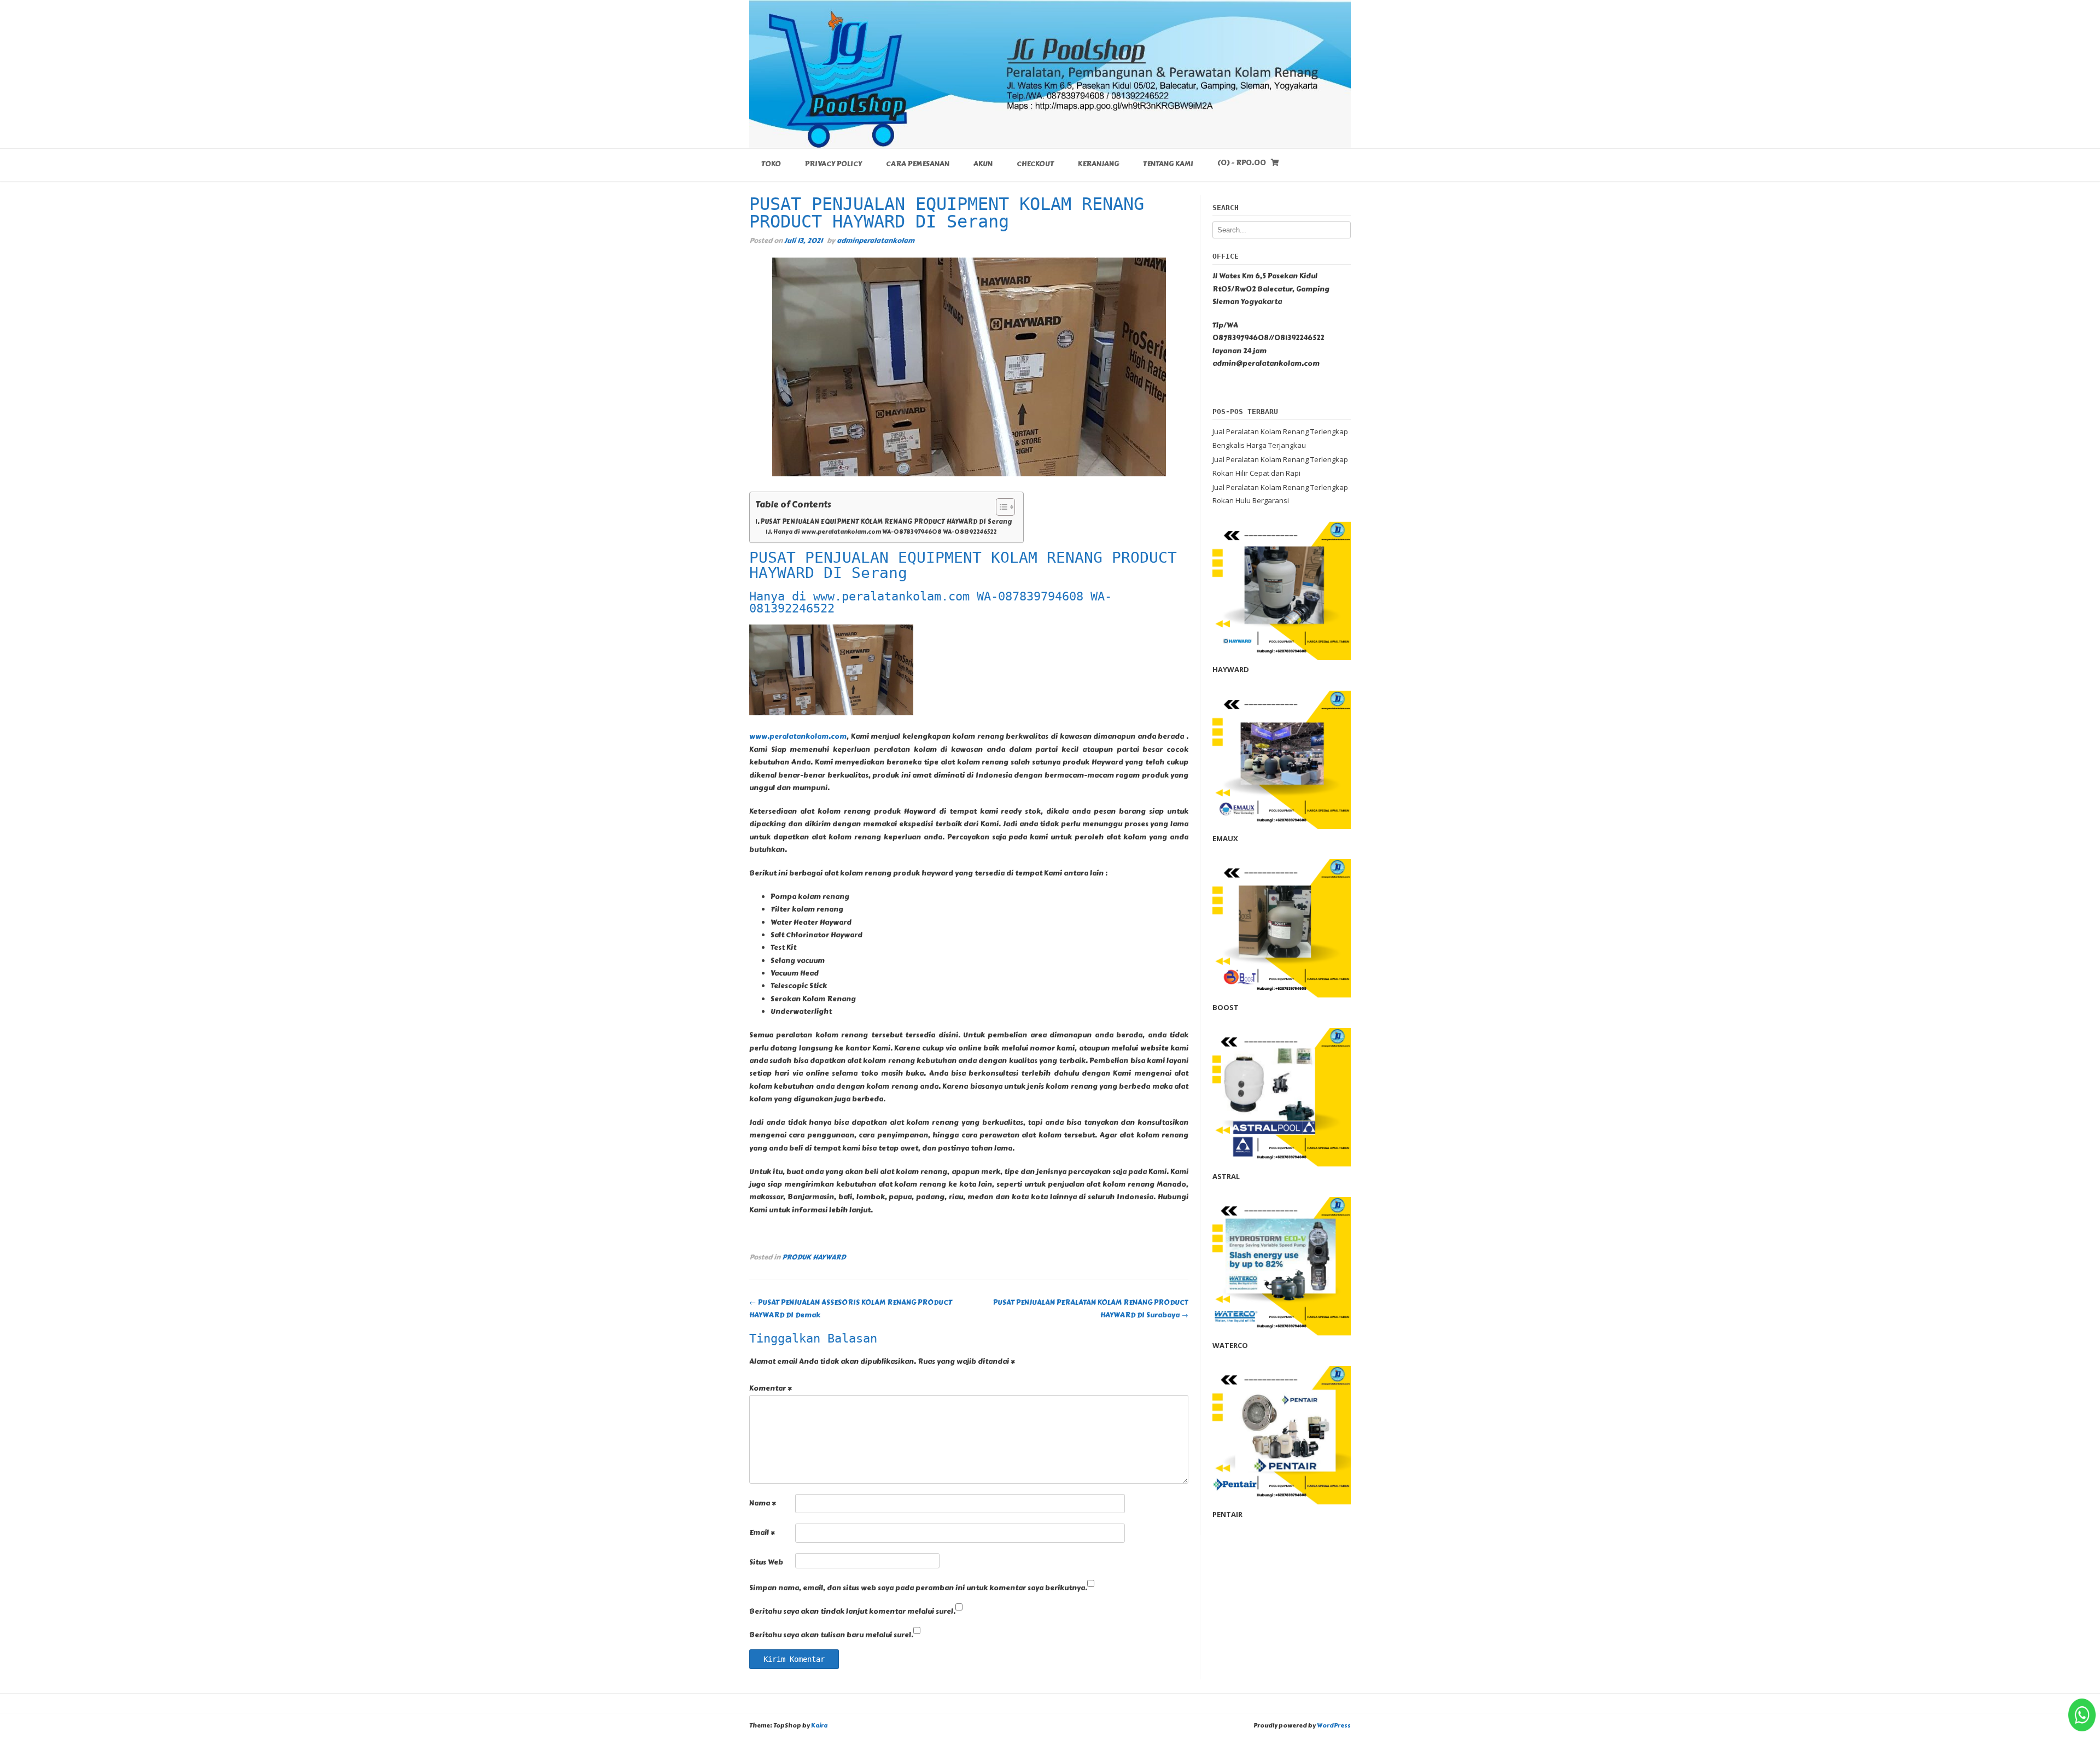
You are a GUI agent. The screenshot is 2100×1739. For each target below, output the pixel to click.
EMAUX (1225, 838)
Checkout (1035, 164)
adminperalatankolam (876, 240)
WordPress (1334, 1726)
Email (762, 1533)
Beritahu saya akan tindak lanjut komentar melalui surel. (852, 1612)
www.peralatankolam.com (798, 737)
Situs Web (766, 1562)
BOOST (1226, 1007)
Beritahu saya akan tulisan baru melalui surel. (831, 1635)
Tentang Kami (1168, 164)
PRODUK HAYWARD (814, 1257)
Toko (771, 164)
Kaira (819, 1726)
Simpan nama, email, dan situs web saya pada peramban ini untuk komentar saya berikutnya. (918, 1588)
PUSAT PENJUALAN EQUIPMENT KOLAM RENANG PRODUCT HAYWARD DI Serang (886, 522)
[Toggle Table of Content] (1000, 507)
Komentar (771, 1388)
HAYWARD (1231, 669)
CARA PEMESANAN (918, 164)
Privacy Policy (833, 164)
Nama (763, 1503)
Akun (983, 164)
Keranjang (1098, 164)
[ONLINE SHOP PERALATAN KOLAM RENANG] (1050, 74)
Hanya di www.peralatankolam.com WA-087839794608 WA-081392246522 (885, 532)
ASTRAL (1226, 1176)
